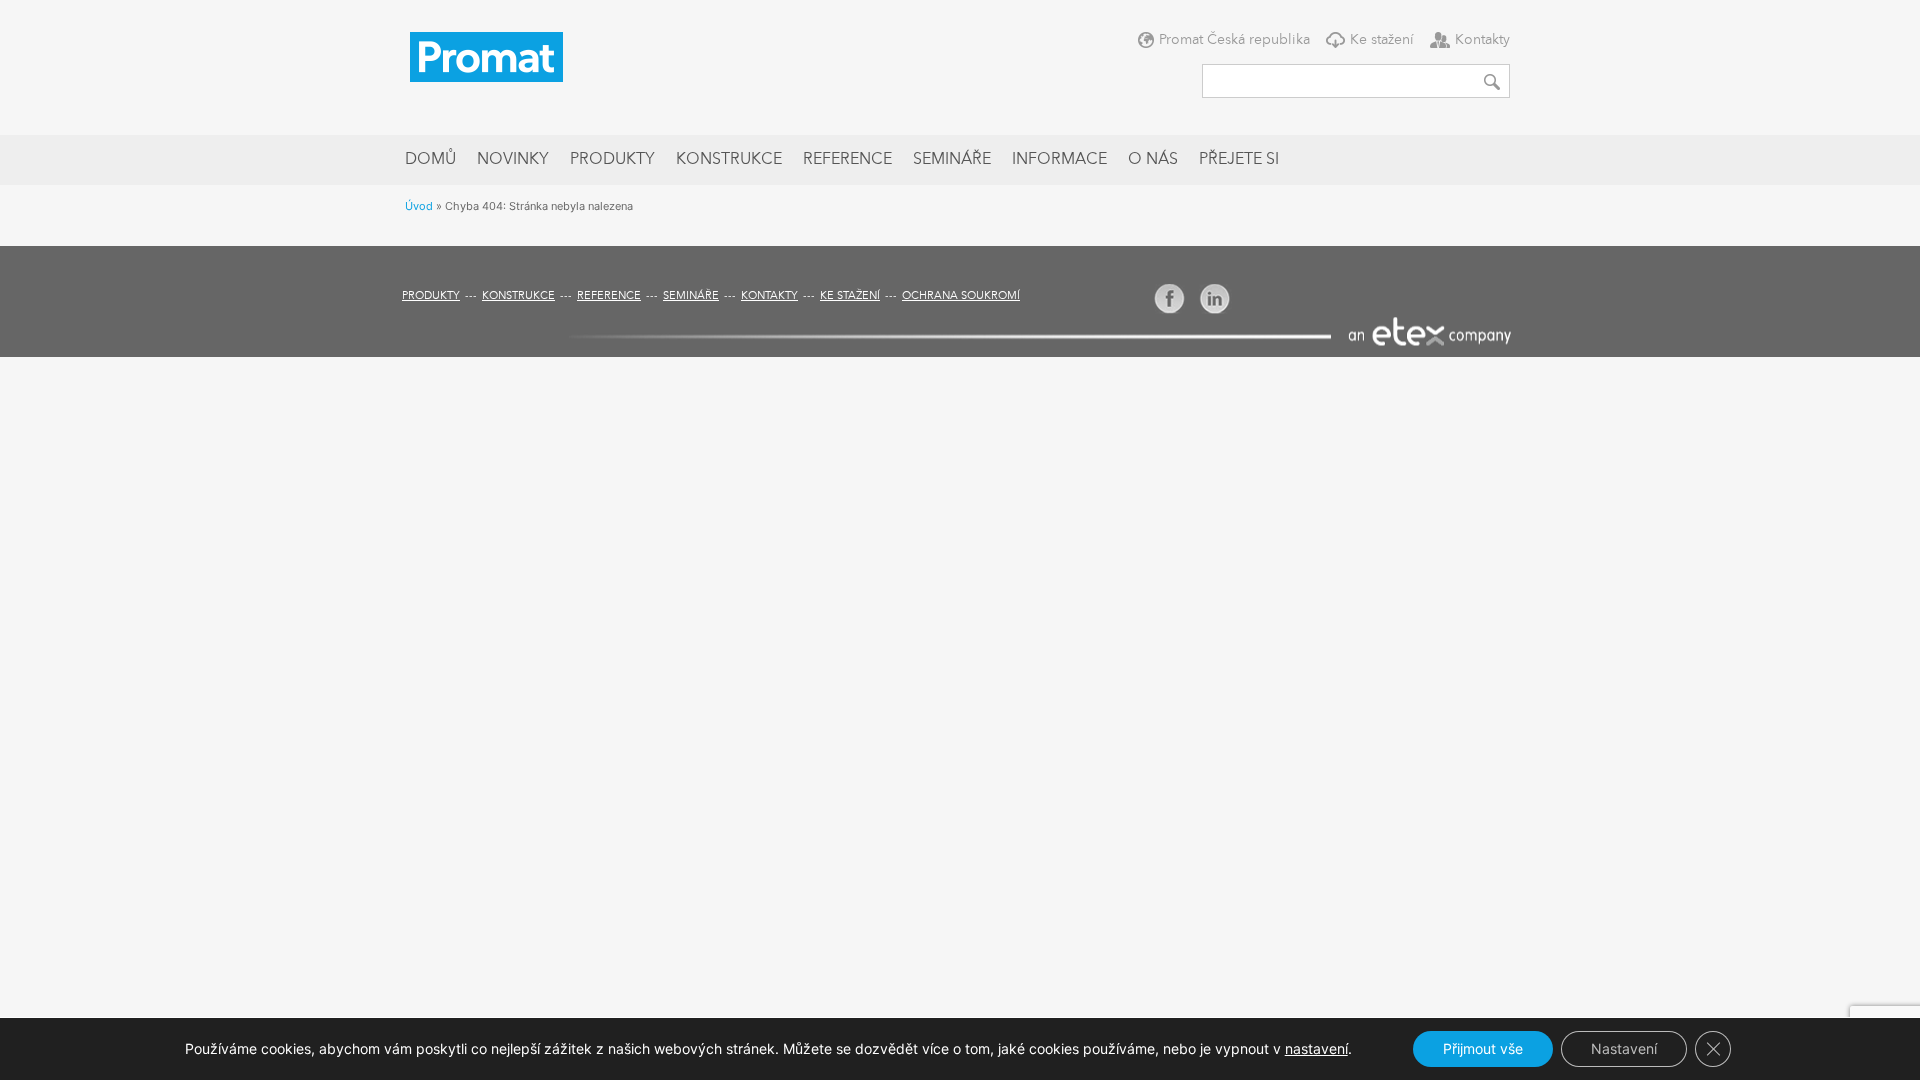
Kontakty (1482, 40)
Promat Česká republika (1234, 40)
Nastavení (1624, 1048)
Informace (1059, 160)
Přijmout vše (1483, 1048)
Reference (847, 160)
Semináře (952, 160)
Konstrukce (729, 160)
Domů (430, 160)
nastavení (1316, 1048)
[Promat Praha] (486, 55)
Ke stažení (1382, 40)
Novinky (513, 160)
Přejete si (1239, 160)
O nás (1153, 160)
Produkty (612, 160)
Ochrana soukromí (961, 296)
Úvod (419, 206)
